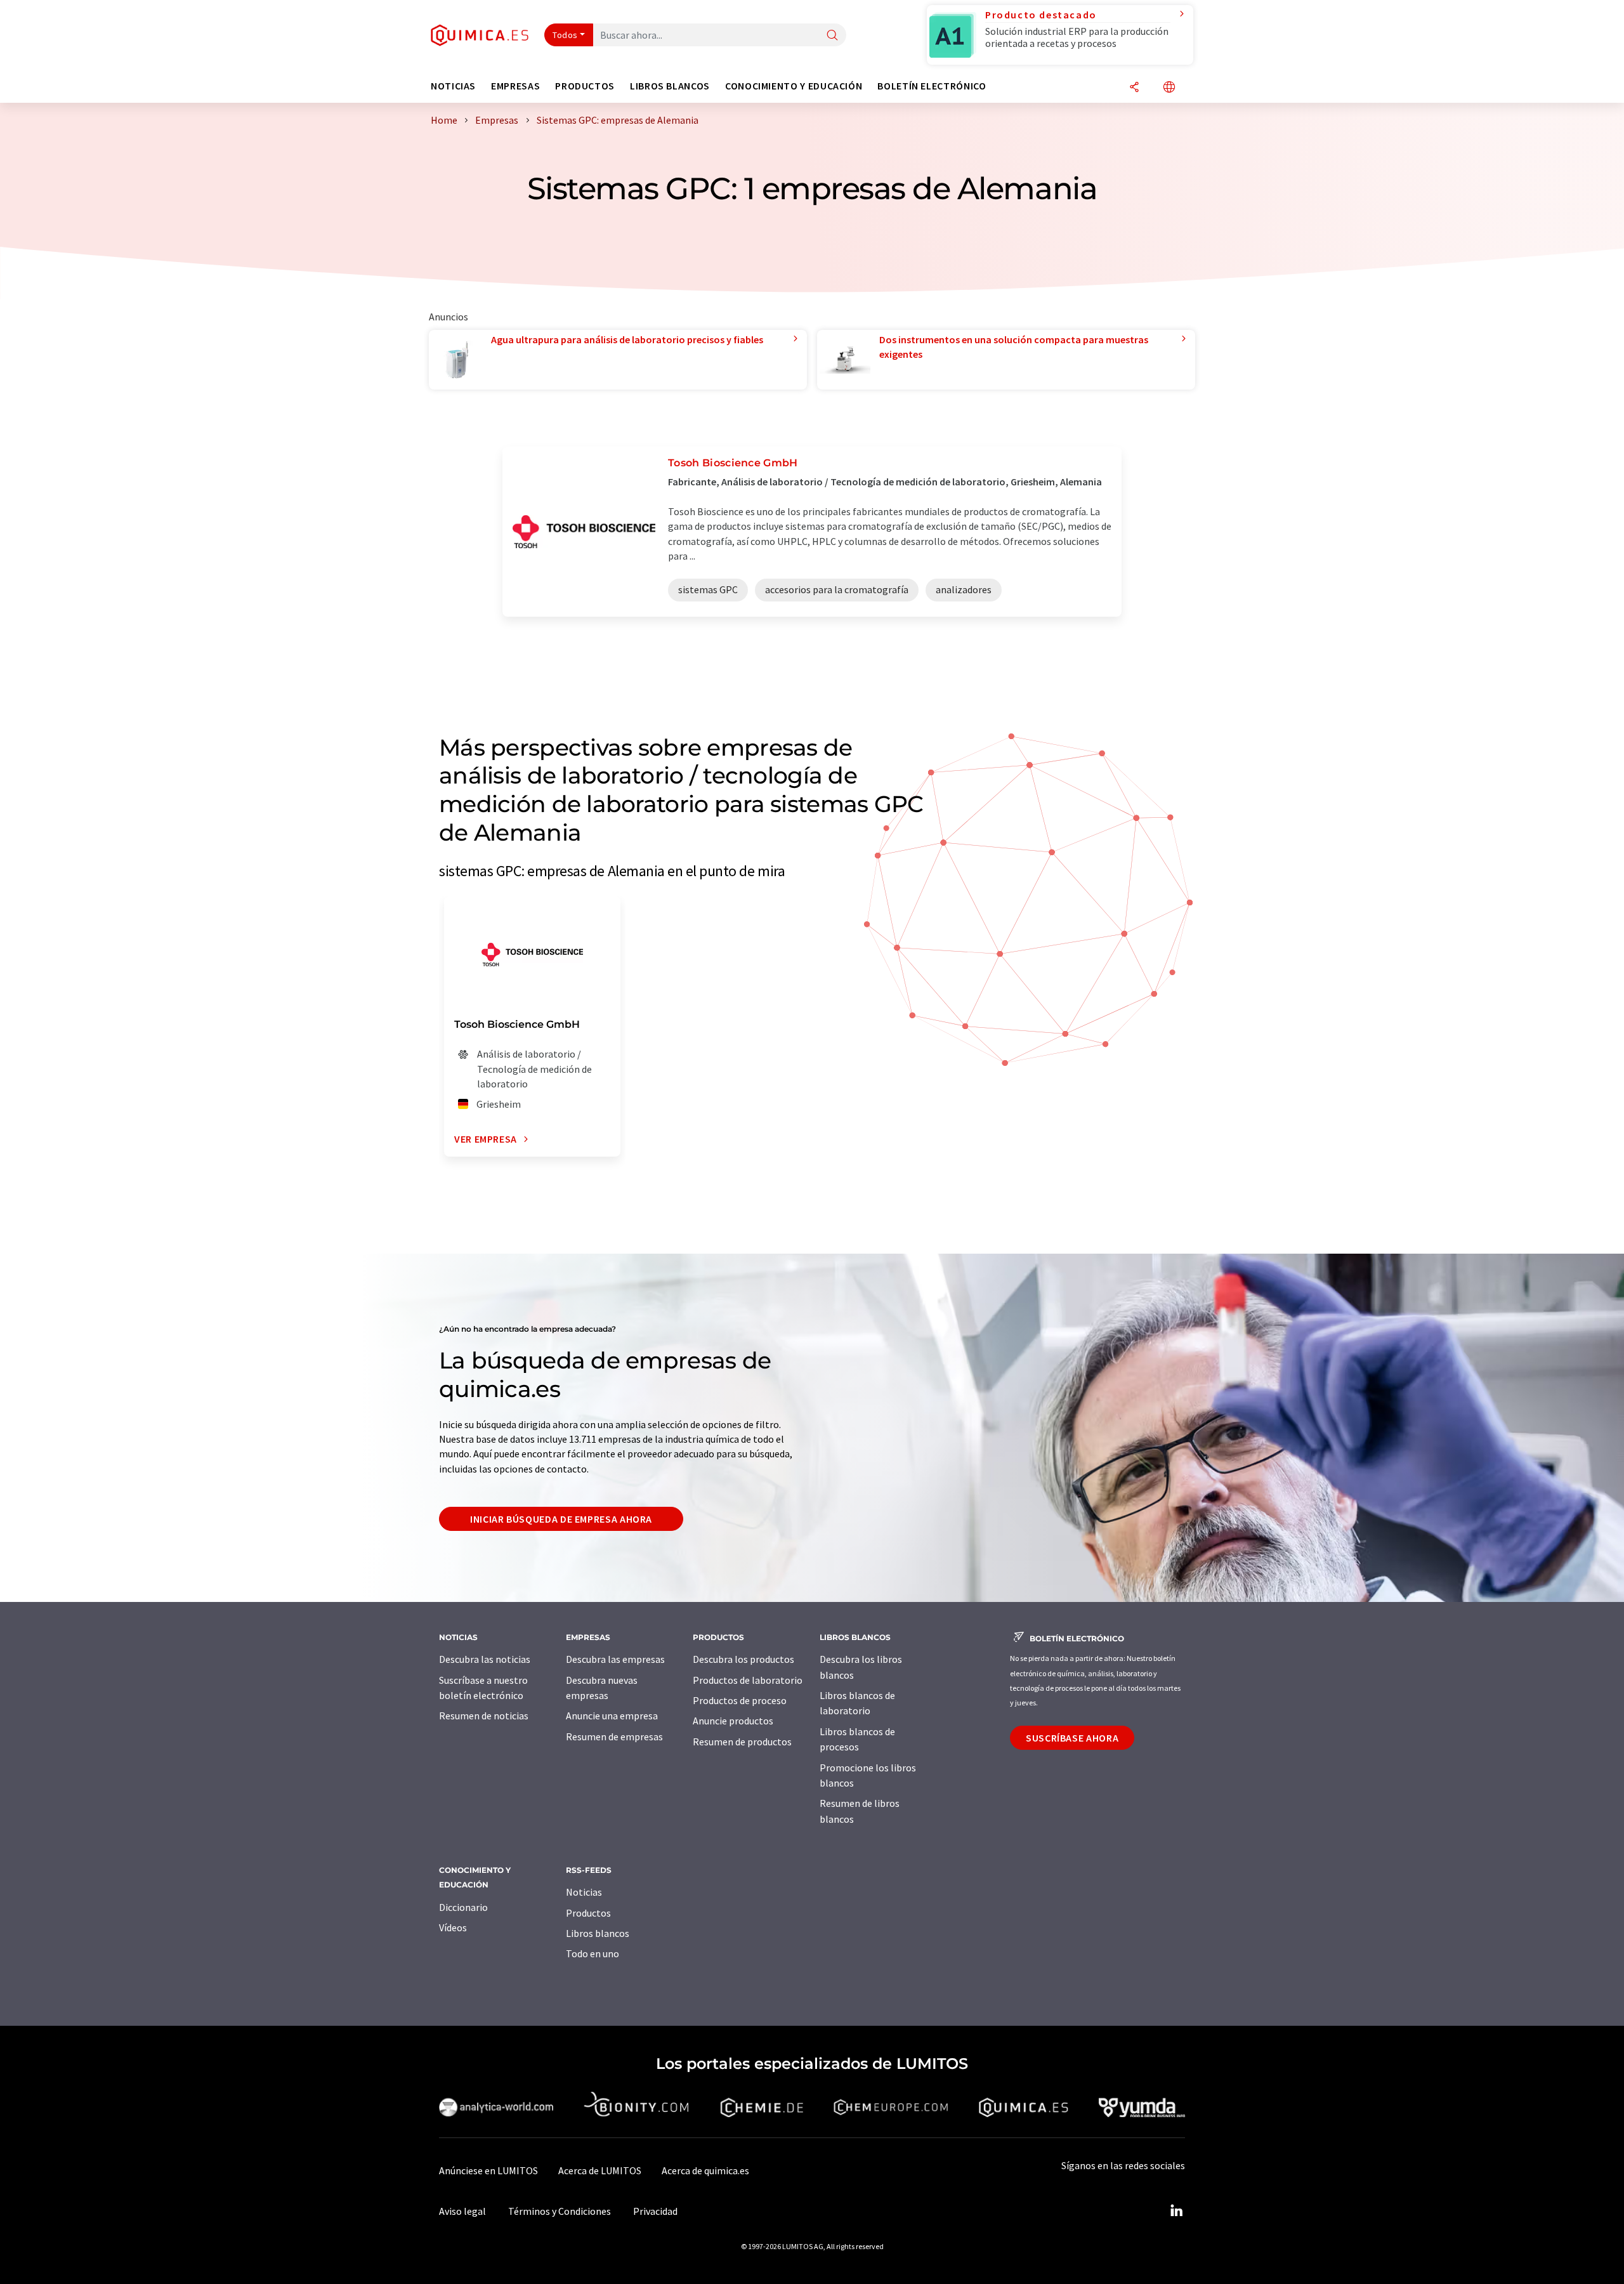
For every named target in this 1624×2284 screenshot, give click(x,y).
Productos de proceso (740, 1700)
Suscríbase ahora (1072, 1738)
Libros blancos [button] (670, 86)
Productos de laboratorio (748, 1680)
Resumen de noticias (484, 1716)
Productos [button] (585, 86)
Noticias (584, 1892)
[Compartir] (1134, 88)
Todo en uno (593, 1953)
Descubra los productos (743, 1659)
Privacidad (655, 2211)
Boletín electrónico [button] (932, 86)
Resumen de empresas (614, 1736)
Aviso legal (462, 2211)
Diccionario (463, 1907)
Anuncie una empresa (612, 1716)
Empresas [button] (515, 86)
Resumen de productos (742, 1742)
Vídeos (453, 1927)
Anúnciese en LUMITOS (488, 2170)
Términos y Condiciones (560, 2211)
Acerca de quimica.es (705, 2170)
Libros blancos (598, 1933)
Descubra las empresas (615, 1659)
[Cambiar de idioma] (1169, 88)
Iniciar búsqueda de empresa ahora (561, 1519)
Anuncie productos (733, 1721)
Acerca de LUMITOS (600, 2170)
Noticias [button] (453, 86)
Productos (588, 1913)
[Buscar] (832, 36)
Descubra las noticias (485, 1659)
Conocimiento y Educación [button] (794, 86)
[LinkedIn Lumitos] (1176, 2211)
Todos (565, 35)
